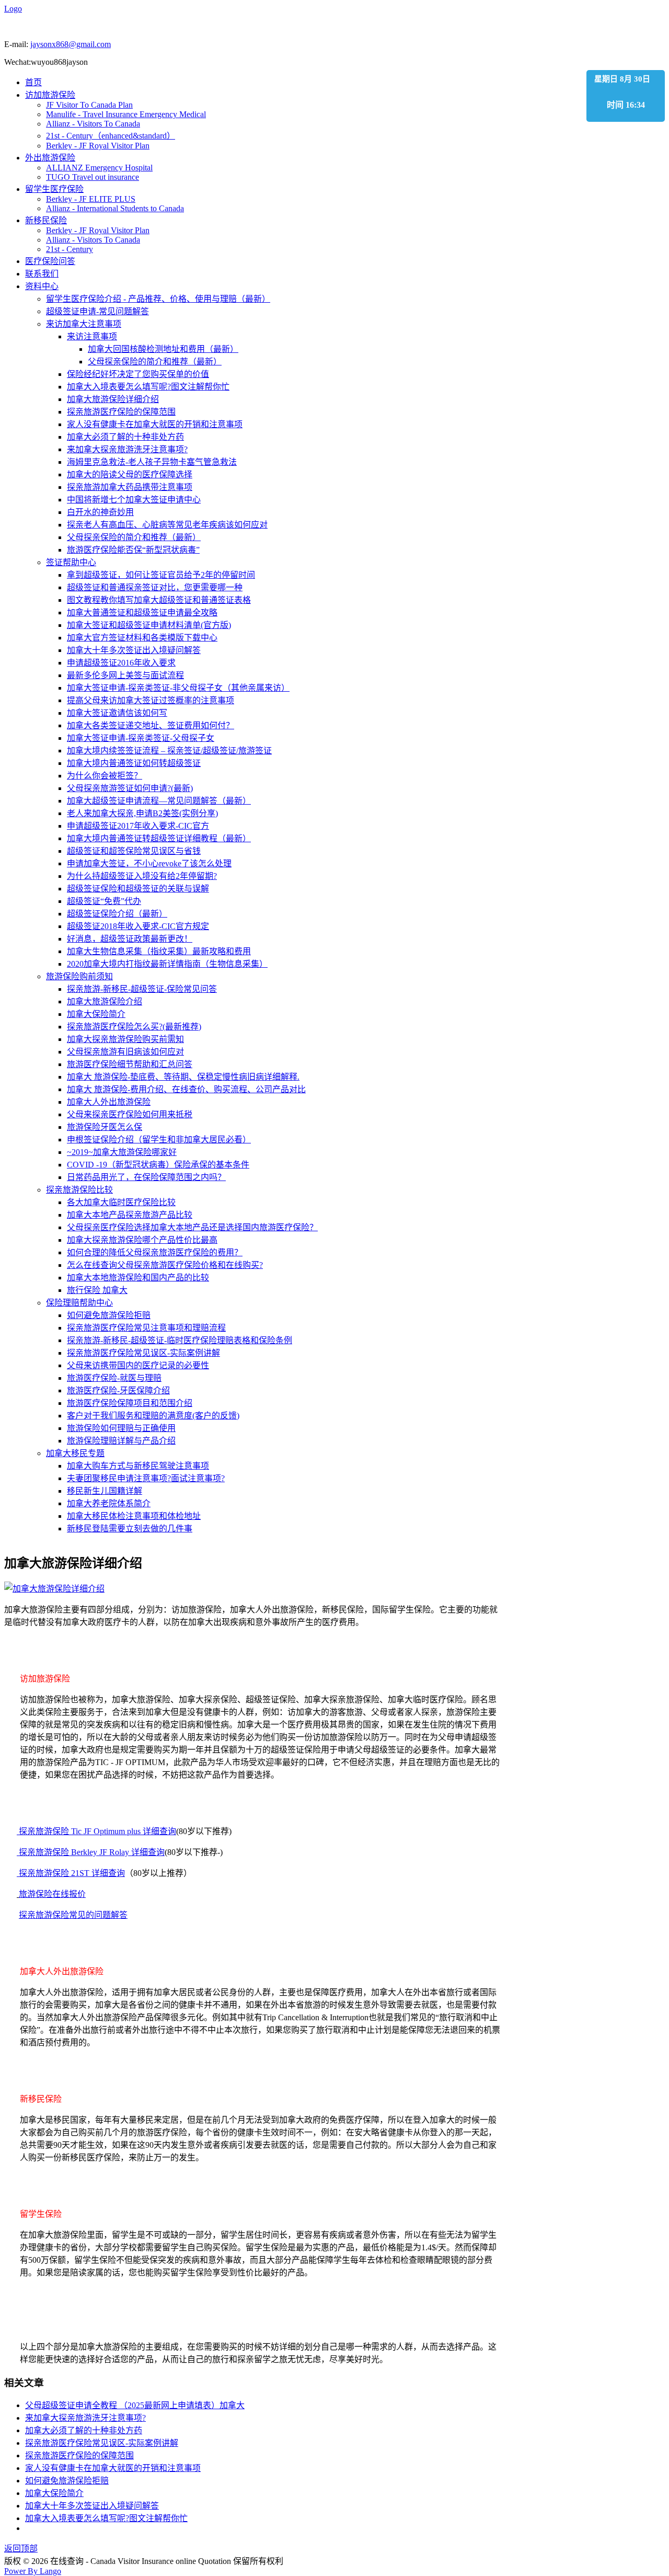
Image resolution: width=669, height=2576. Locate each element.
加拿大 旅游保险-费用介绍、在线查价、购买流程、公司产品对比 (186, 1089)
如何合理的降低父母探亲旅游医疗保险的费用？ (155, 1252)
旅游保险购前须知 (79, 976)
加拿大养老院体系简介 (109, 1503)
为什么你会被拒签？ (105, 776)
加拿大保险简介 (96, 1014)
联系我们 (42, 274)
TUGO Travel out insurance (93, 177)
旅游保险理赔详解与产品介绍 (121, 1441)
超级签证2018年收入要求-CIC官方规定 (138, 926)
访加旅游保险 (50, 95)
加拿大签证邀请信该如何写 (117, 713)
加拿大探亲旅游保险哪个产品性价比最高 (142, 1240)
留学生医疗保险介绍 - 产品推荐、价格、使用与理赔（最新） (158, 299)
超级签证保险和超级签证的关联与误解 (138, 889)
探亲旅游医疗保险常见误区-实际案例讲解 (143, 1353)
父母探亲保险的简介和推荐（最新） (155, 362)
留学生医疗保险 (54, 189)
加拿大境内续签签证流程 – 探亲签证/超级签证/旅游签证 (169, 751)
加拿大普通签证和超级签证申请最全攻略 (142, 612)
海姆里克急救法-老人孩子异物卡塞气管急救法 (152, 462)
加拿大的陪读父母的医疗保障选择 (130, 474)
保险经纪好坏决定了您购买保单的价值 (138, 374)
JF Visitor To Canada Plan (89, 105)
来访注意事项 (92, 336)
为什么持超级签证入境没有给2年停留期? (142, 876)
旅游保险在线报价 (52, 1894)
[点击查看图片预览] (54, 1589)
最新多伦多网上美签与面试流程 (125, 675)
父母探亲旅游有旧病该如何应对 (125, 1052)
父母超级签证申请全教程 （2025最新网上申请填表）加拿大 (135, 2405)
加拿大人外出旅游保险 (109, 1102)
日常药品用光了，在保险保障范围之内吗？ (146, 1177)
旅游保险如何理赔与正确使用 (121, 1428)
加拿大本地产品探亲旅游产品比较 (130, 1215)
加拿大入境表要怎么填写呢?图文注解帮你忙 (148, 387)
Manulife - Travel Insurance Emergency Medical (126, 114)
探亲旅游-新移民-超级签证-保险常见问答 (142, 989)
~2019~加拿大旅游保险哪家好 (122, 1152)
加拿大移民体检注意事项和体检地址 (134, 1516)
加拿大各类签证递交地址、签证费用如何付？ (151, 725)
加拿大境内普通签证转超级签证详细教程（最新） (159, 838)
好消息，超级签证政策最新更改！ (130, 939)
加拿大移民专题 (75, 1453)
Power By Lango (33, 2571)
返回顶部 (21, 2549)
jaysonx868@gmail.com (71, 44)
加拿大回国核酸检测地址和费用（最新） (163, 349)
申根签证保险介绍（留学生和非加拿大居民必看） (159, 1140)
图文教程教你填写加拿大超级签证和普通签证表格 (159, 600)
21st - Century (70, 249)
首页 (33, 82)
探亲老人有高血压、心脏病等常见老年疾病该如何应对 (167, 525)
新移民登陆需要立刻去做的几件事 (130, 1529)
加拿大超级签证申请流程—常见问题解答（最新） (159, 801)
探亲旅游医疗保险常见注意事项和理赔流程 (146, 1328)
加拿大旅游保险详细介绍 (113, 399)
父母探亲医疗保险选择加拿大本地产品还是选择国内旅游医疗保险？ (192, 1227)
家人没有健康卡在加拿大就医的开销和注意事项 (155, 424)
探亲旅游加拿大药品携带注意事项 (130, 487)
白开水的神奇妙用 (100, 512)
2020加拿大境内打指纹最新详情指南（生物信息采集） (167, 964)
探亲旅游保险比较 (79, 1190)
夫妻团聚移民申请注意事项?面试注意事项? (146, 1478)
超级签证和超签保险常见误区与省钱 (134, 851)
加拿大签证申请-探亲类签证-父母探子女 (141, 738)
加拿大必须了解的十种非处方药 (125, 437)
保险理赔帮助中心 (79, 1303)
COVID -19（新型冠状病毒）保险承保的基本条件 (158, 1165)
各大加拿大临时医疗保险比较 (121, 1202)
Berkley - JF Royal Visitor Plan (98, 146)
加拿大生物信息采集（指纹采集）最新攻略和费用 (159, 951)
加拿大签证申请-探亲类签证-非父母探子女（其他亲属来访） (178, 688)
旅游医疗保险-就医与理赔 (114, 1378)
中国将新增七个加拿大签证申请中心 (134, 500)
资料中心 (42, 286)
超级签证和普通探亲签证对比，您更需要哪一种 (155, 587)
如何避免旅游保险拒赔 (109, 1315)
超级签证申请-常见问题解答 (97, 311)
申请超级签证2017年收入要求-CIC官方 (138, 826)
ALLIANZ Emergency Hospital (99, 168)
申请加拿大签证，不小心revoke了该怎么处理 (149, 863)
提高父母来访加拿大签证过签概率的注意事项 (151, 700)
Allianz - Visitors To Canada (93, 124)
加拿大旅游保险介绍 (105, 1001)
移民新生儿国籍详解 (105, 1491)
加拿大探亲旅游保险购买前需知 (125, 1039)
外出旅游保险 (50, 158)
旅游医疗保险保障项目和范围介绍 (130, 1403)
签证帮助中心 (71, 562)
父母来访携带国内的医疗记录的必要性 (138, 1365)
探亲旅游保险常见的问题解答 (73, 1915)
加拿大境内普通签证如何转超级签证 (134, 763)
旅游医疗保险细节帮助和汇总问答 (130, 1064)
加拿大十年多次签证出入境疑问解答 (134, 650)
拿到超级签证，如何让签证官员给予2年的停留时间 (161, 575)
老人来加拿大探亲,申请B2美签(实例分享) (142, 813)
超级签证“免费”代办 (104, 901)
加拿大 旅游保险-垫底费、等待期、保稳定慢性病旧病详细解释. (183, 1077)
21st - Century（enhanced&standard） (111, 136)
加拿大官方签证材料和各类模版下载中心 (142, 638)
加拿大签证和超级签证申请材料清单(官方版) (149, 625)
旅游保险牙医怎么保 (105, 1127)
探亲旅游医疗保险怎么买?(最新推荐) (134, 1027)
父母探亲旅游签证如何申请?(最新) (130, 788)
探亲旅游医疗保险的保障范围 (121, 412)
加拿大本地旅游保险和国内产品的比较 (138, 1278)
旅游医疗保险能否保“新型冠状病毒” (133, 550)
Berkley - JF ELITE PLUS (91, 199)
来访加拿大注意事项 (84, 324)
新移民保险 (46, 220)
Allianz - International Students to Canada (115, 208)
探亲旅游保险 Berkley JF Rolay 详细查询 (91, 1852)
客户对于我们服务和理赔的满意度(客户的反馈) (153, 1416)
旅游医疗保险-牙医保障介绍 (118, 1390)
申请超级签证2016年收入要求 (121, 663)
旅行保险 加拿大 (97, 1290)
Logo (13, 9)
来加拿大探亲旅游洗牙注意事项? (127, 449)
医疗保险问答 (50, 261)
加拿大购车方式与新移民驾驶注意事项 (138, 1466)
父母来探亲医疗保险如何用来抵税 (130, 1114)
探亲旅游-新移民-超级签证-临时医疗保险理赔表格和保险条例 (180, 1340)
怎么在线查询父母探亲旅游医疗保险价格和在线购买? (165, 1265)
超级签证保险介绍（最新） (117, 914)
